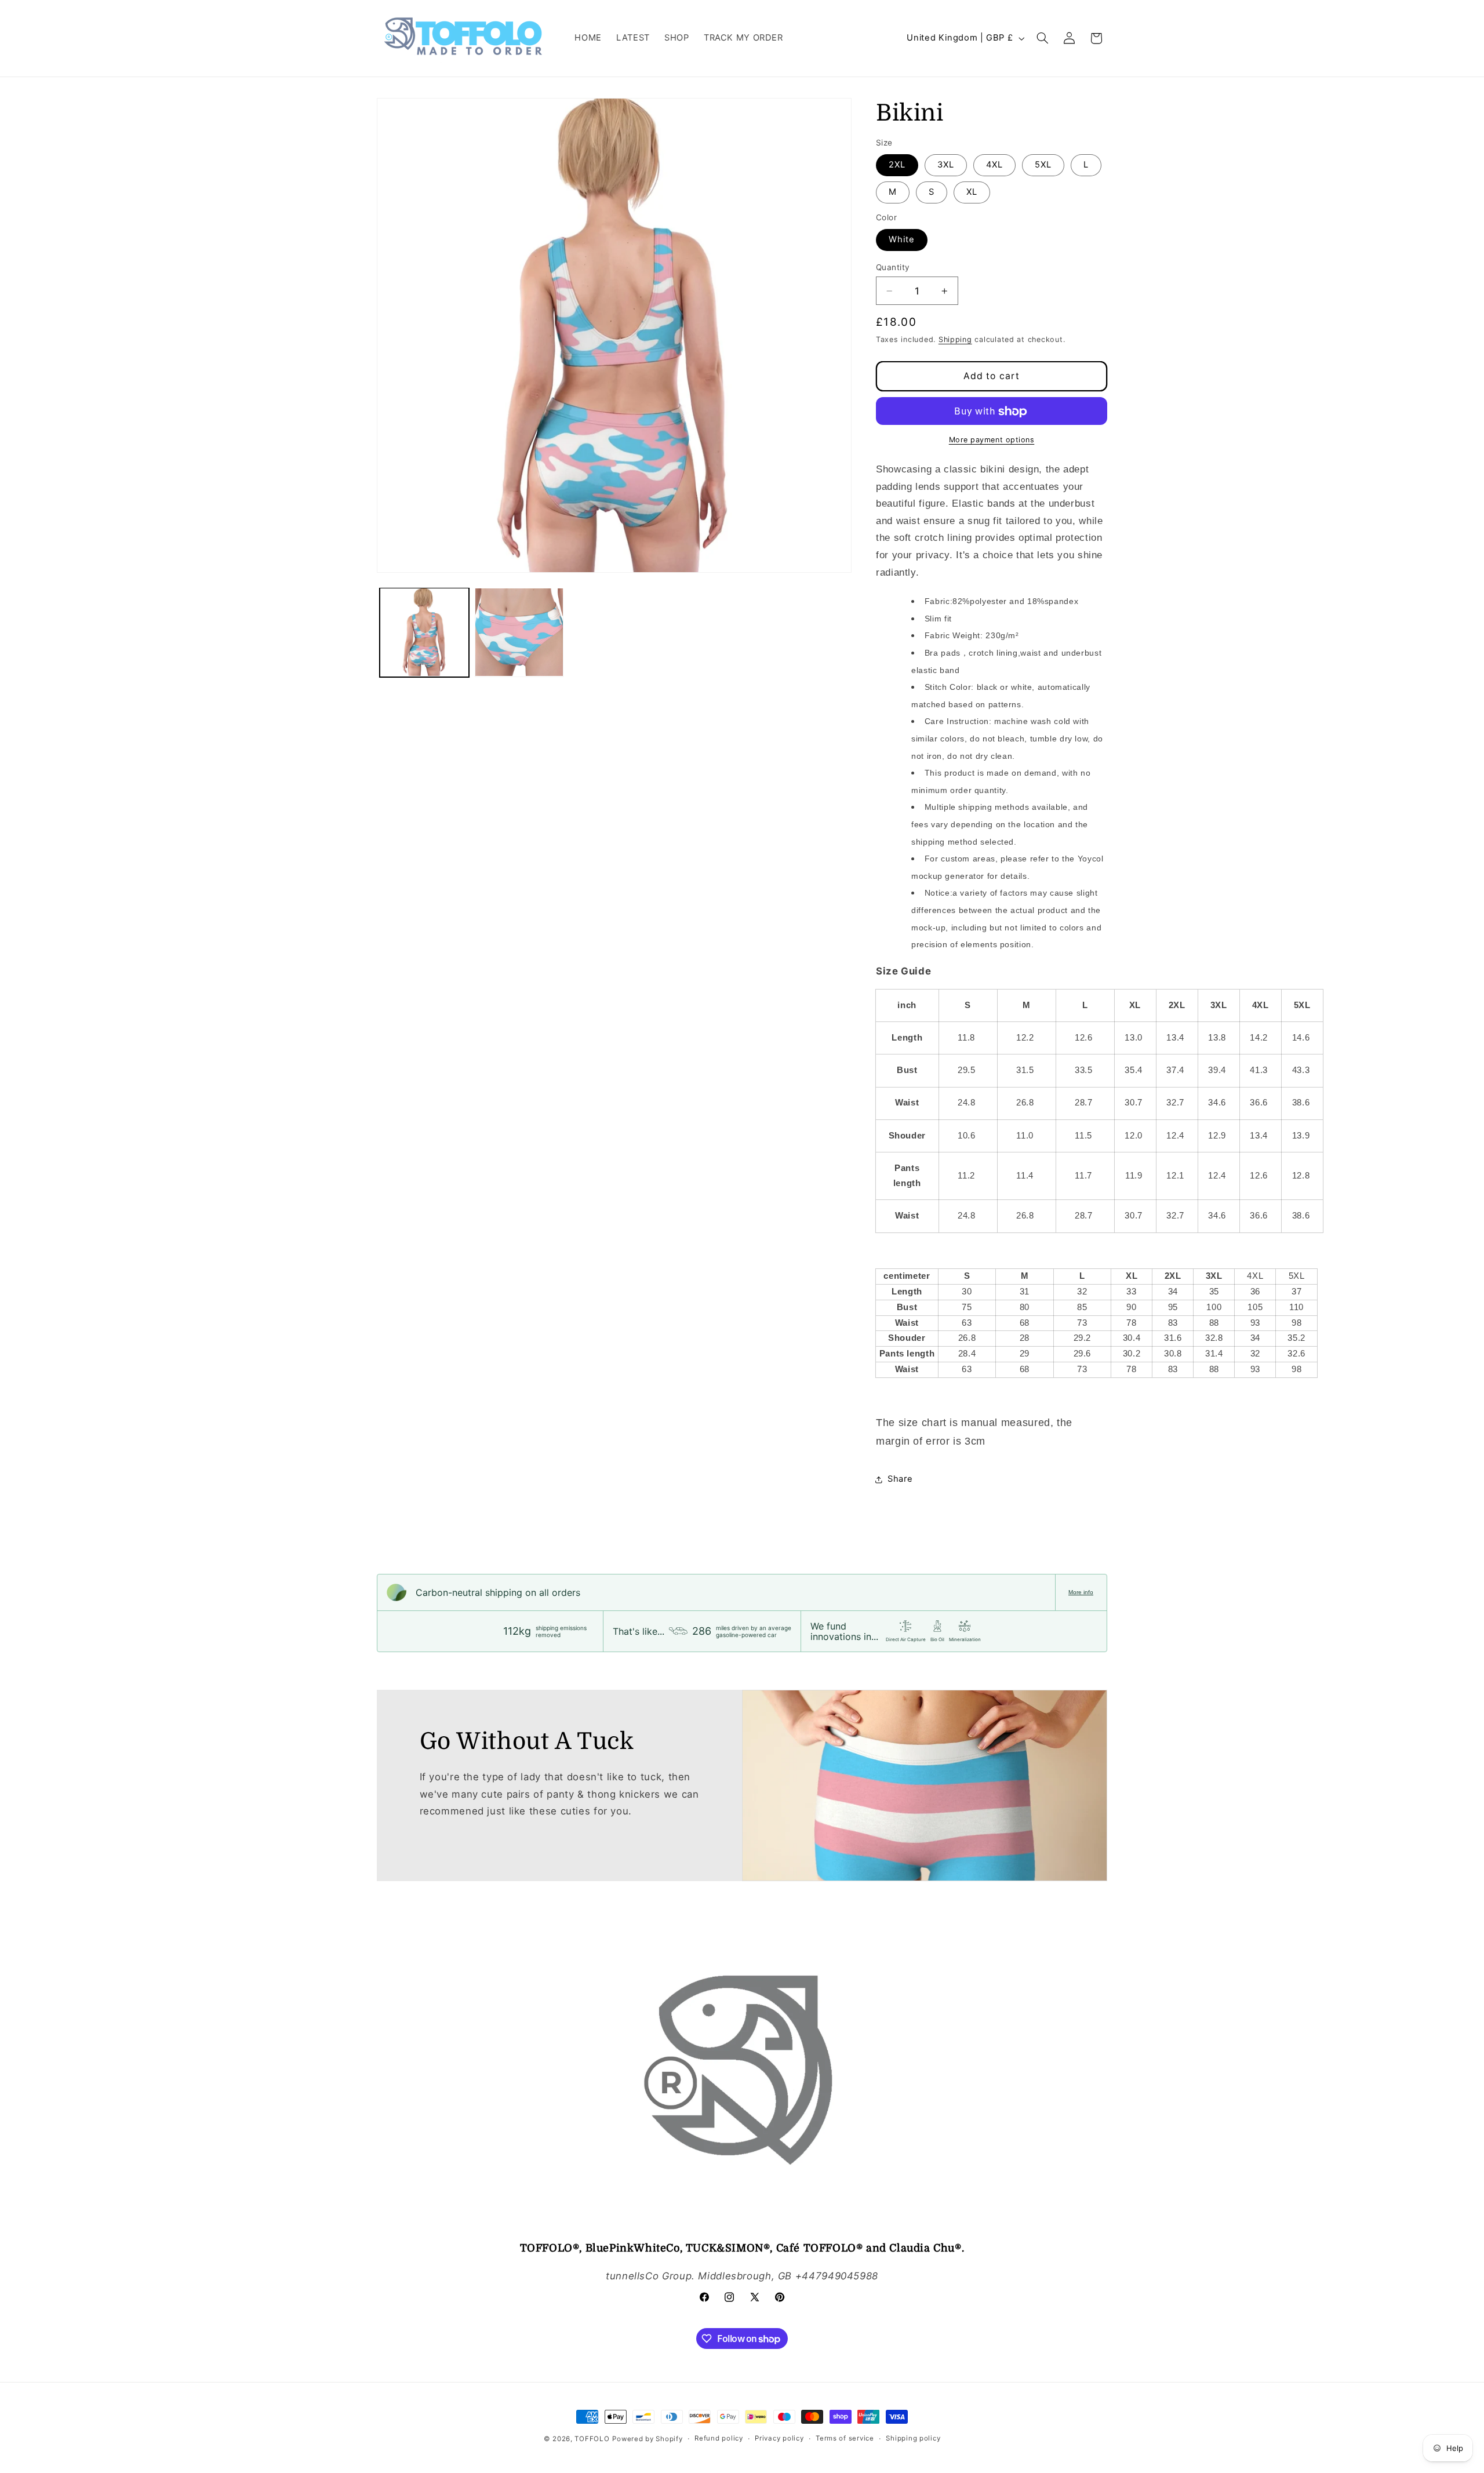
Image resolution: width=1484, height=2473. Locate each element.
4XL (994, 165)
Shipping (955, 339)
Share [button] (900, 1479)
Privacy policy (779, 2438)
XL (972, 192)
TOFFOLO (592, 2439)
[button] (1043, 38)
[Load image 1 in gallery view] (424, 632)
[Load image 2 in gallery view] (519, 632)
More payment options (992, 440)
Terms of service (845, 2438)
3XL (946, 165)
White (902, 240)
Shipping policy (913, 2438)
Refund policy (719, 2438)
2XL (897, 165)
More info (1081, 1592)
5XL (1043, 165)
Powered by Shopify (647, 2439)
